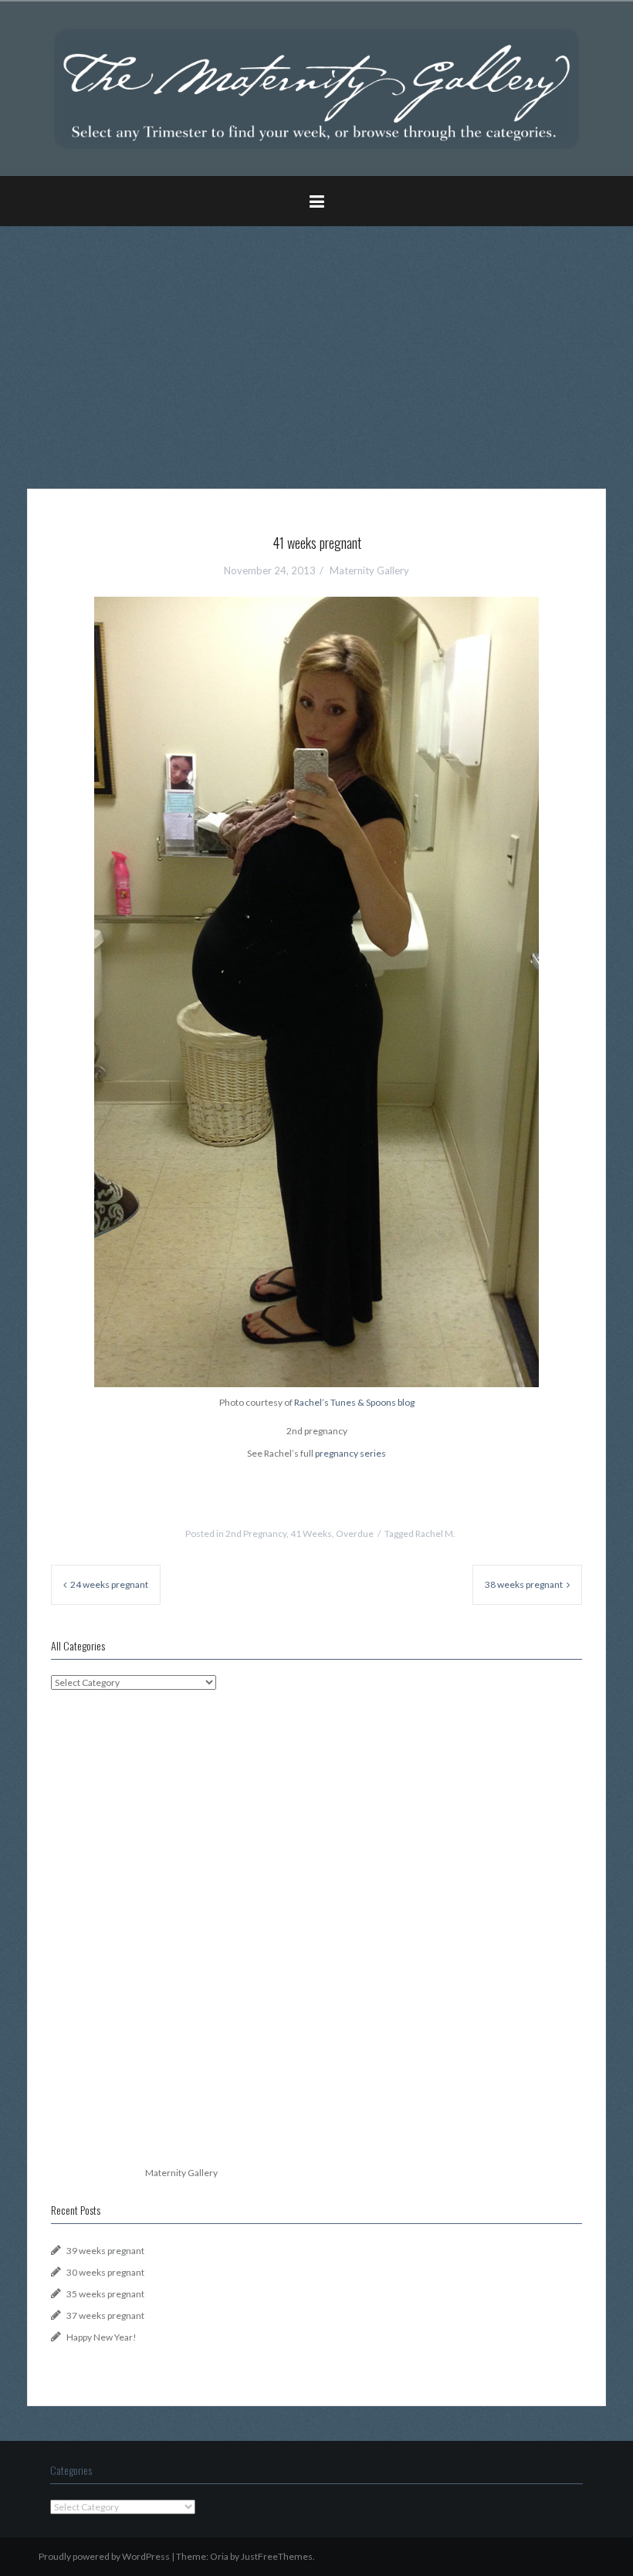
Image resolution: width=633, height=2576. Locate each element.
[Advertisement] (316, 346)
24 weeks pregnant (109, 1584)
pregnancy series (350, 1453)
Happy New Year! (102, 2337)
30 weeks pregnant (105, 2272)
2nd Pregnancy (256, 1533)
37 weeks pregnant (105, 2315)
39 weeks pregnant (105, 2251)
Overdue (355, 1533)
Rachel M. (435, 1533)
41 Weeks (311, 1533)
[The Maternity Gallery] (316, 88)
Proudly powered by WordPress (104, 2556)
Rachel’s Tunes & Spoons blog (354, 1402)
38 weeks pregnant (524, 1584)
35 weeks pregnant (105, 2294)
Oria (219, 2556)
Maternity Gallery (369, 570)
